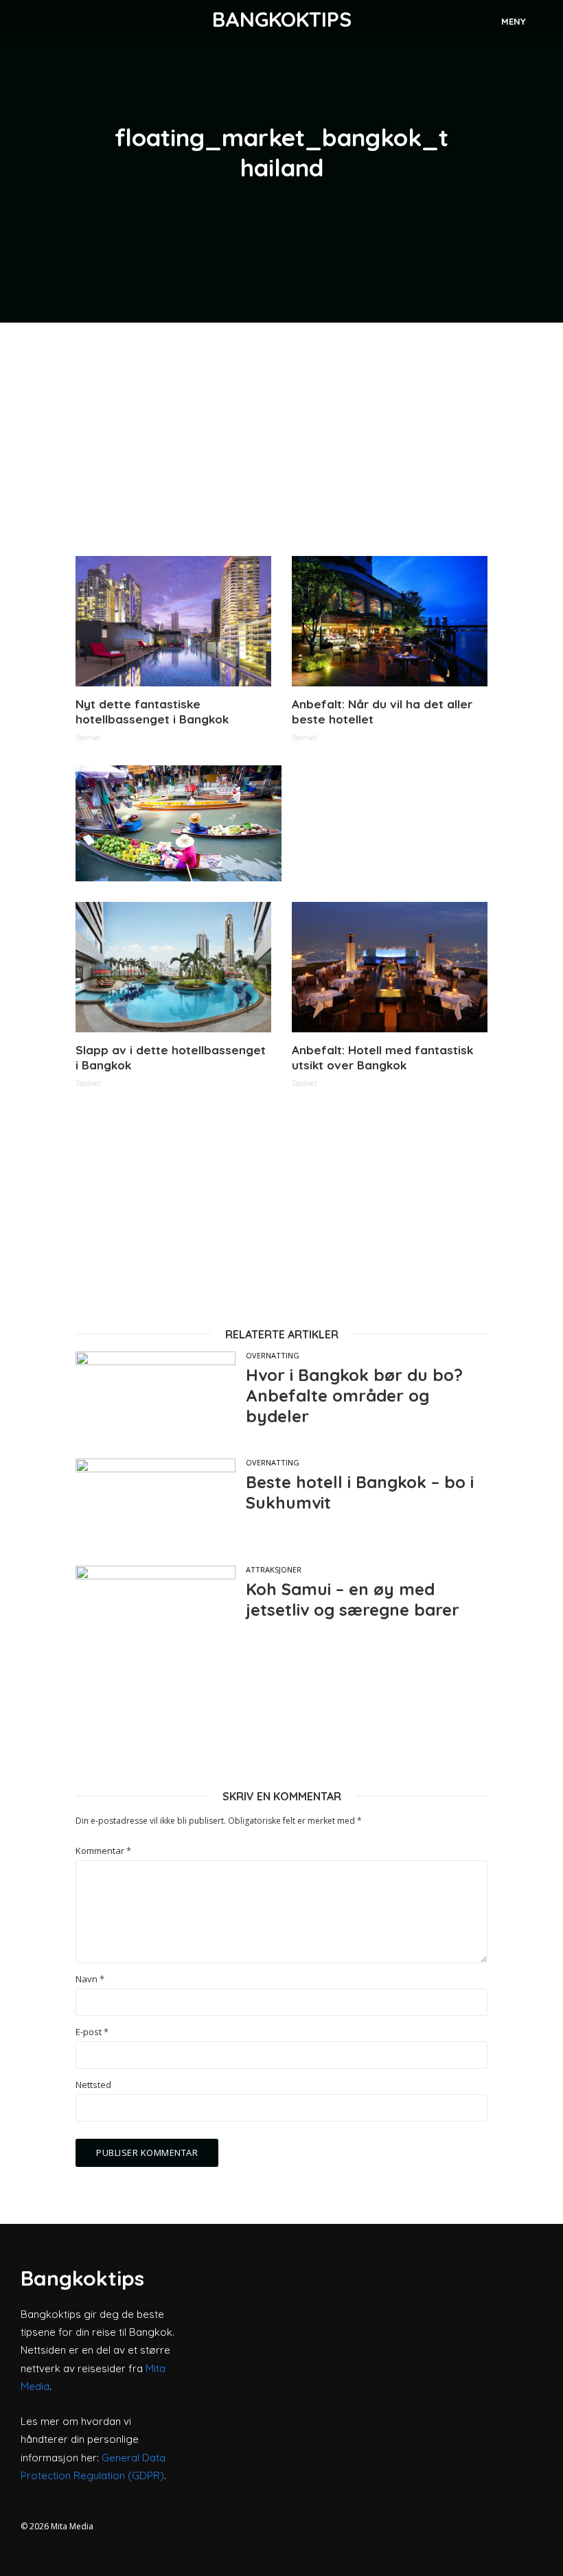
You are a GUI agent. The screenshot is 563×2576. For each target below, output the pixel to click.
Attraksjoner (274, 1569)
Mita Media (72, 2526)
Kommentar (103, 1851)
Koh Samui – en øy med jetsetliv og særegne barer (353, 1599)
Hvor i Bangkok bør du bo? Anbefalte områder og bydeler (354, 1395)
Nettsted (93, 2085)
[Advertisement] (281, 439)
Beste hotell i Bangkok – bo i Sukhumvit (360, 1492)
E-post (92, 2032)
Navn (90, 1979)
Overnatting (273, 1355)
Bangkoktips (282, 19)
